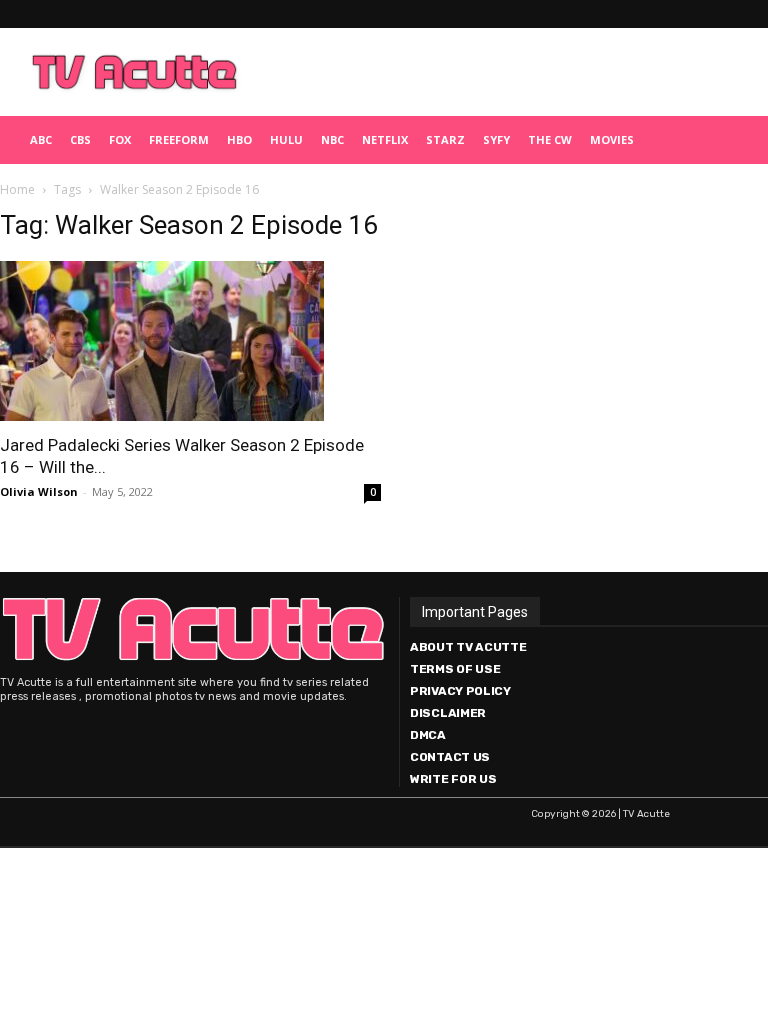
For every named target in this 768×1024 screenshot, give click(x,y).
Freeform (179, 139)
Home (17, 189)
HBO (239, 139)
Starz (445, 139)
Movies (612, 139)
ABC (41, 139)
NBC (332, 139)
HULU (286, 139)
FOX (120, 139)
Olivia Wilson (39, 491)
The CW (550, 139)
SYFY (496, 139)
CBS (80, 139)
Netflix (385, 139)
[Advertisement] (505, 72)
